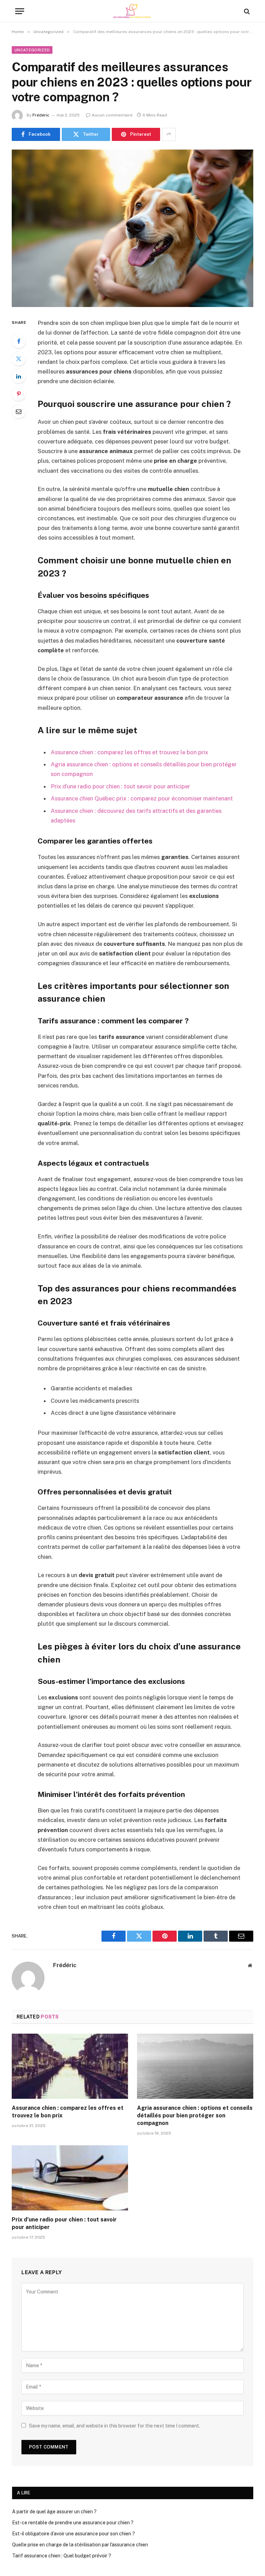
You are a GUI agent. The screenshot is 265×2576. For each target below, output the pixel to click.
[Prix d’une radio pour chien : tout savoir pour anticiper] (70, 2178)
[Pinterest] (19, 394)
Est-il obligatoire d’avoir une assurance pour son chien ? (73, 2534)
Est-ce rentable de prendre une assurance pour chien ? (73, 2523)
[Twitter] (19, 359)
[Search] (246, 11)
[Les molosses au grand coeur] (133, 11)
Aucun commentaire (112, 115)
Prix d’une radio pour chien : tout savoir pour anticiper (120, 786)
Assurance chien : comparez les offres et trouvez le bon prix (129, 752)
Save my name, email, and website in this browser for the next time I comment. (115, 2426)
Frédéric (41, 115)
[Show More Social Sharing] (169, 134)
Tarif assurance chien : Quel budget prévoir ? (62, 2556)
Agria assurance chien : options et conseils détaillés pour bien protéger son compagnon (195, 2115)
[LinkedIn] (19, 376)
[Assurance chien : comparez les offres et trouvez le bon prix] (70, 2066)
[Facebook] (19, 341)
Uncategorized (32, 50)
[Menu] (20, 11)
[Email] (19, 411)
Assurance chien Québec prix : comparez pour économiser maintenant (142, 798)
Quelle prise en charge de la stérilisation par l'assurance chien (80, 2545)
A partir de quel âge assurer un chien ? (54, 2512)
